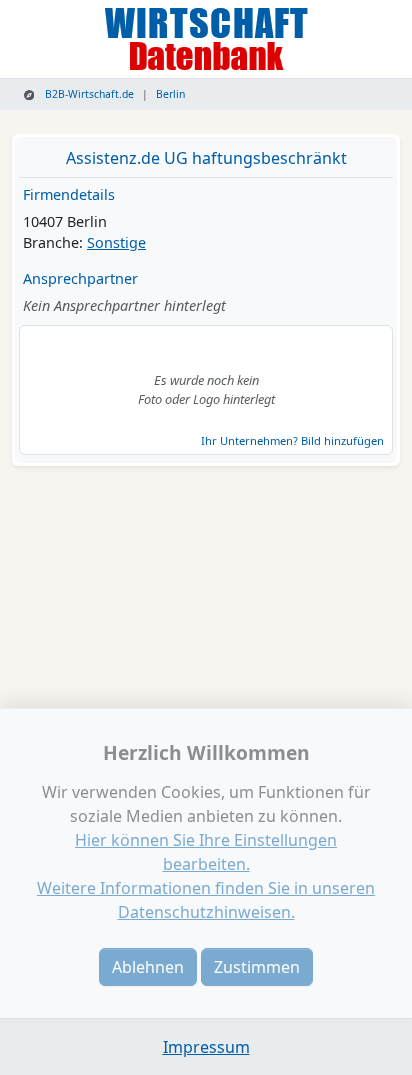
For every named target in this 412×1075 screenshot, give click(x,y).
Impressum (206, 1047)
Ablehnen (148, 967)
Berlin (170, 94)
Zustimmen (257, 967)
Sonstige (116, 242)
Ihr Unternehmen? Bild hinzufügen (292, 440)
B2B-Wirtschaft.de (88, 94)
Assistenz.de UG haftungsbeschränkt (206, 158)
